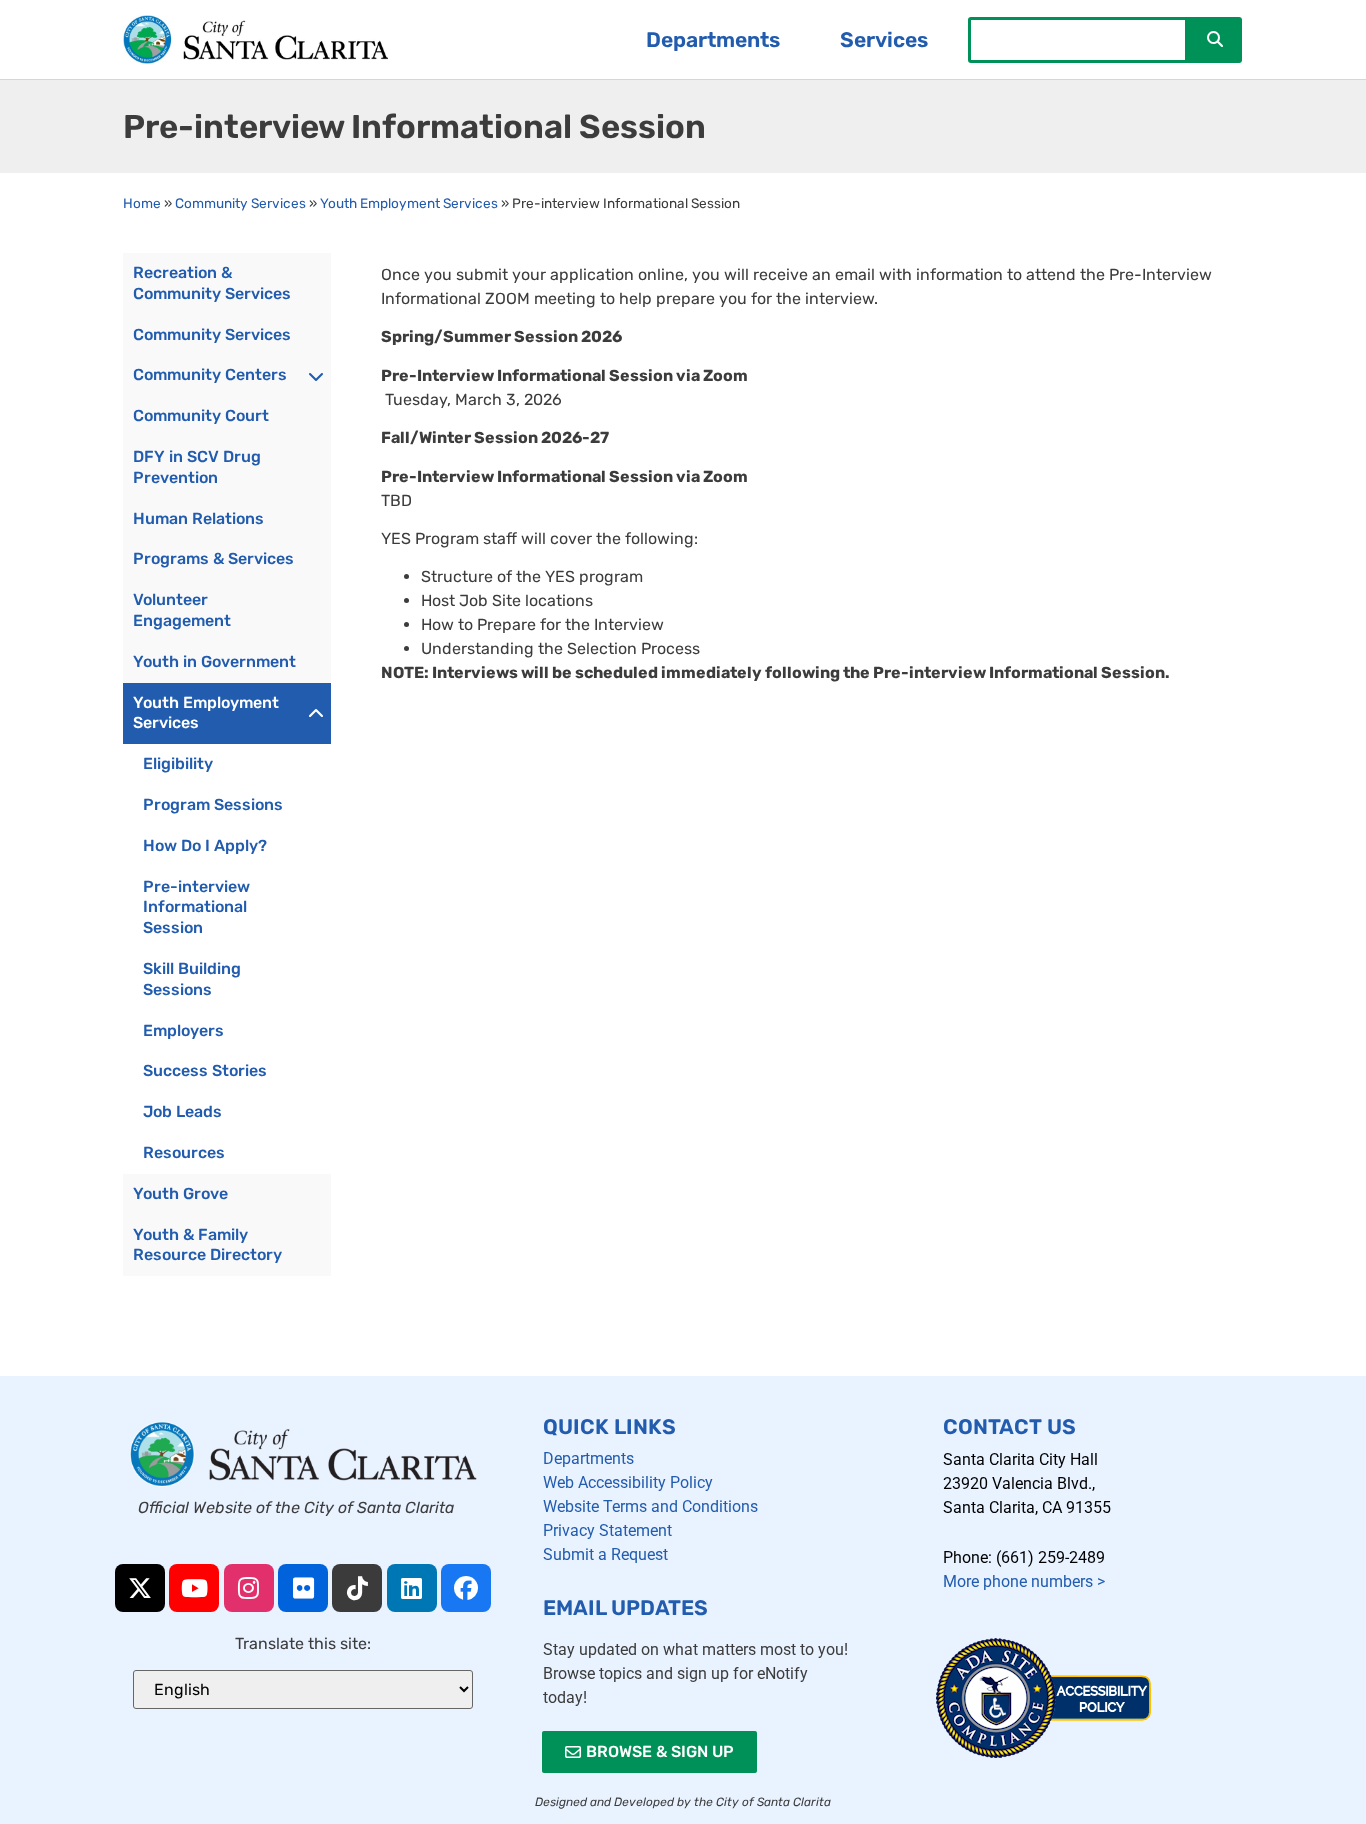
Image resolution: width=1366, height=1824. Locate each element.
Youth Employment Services (409, 203)
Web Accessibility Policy (628, 1482)
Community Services (240, 203)
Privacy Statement (607, 1530)
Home (142, 203)
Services (884, 39)
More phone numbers (1024, 1581)
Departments (713, 39)
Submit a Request (605, 1554)
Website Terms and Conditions (650, 1506)
